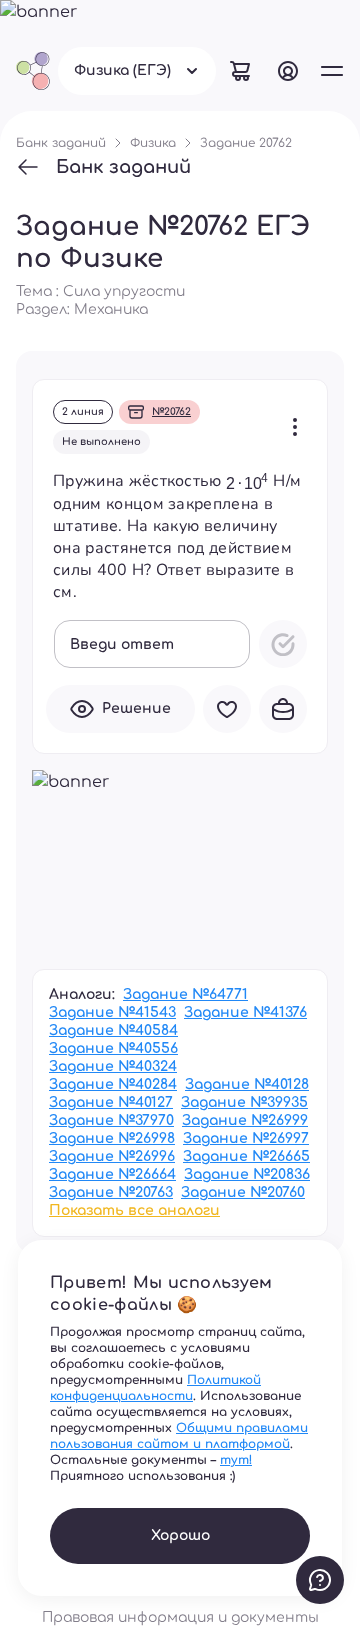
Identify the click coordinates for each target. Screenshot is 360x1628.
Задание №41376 (245, 1012)
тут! (236, 1460)
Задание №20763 (111, 1192)
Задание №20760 (243, 1192)
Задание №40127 (111, 1102)
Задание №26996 (112, 1156)
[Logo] (33, 71)
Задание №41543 (112, 1012)
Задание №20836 (247, 1174)
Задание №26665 (246, 1156)
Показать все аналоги (134, 1210)
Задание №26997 (246, 1138)
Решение (136, 708)
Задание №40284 (113, 1084)
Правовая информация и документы (180, 1617)
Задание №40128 (247, 1084)
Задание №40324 (113, 1066)
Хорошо (180, 1535)
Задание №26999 (245, 1120)
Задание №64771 (185, 994)
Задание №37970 (111, 1120)
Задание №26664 (112, 1174)
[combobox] (137, 71)
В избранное (227, 709)
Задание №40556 (113, 1048)
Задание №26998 (112, 1138)
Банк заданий (123, 167)
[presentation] (247, 481)
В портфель (283, 709)
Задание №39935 (244, 1102)
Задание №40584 (113, 1030)
